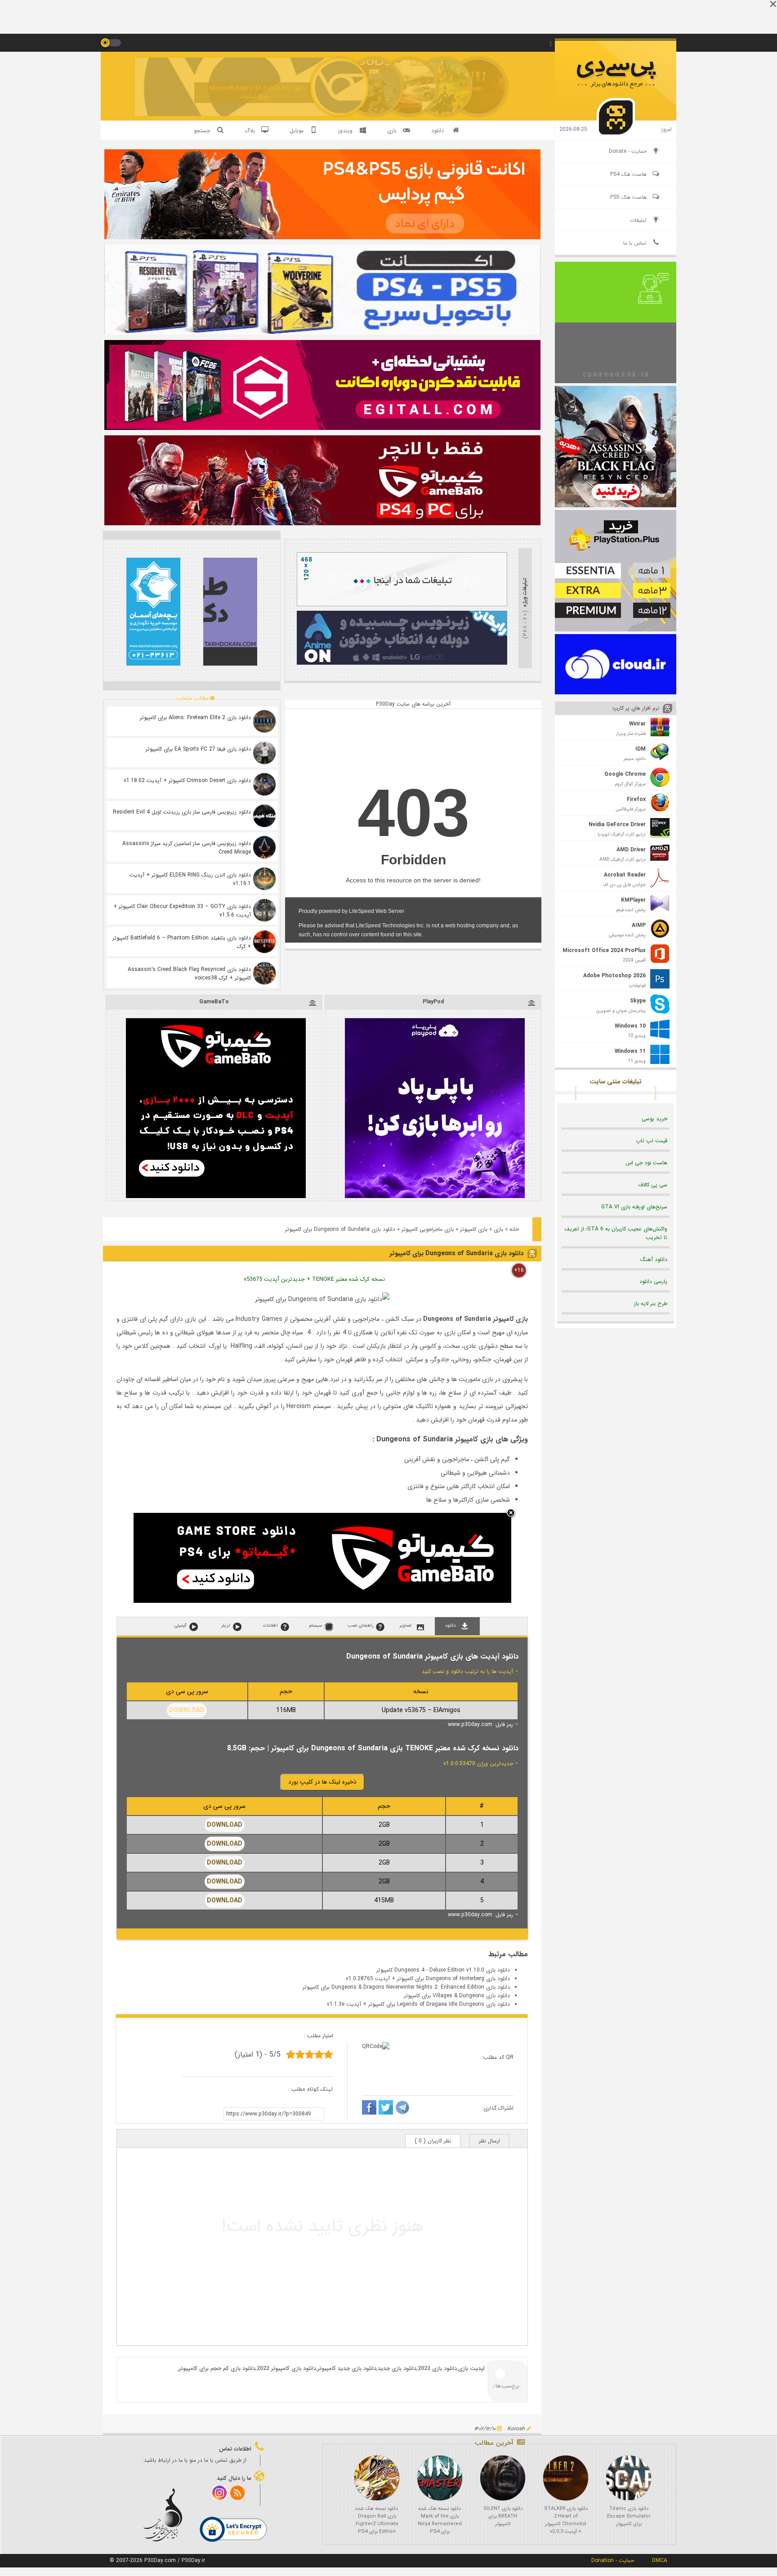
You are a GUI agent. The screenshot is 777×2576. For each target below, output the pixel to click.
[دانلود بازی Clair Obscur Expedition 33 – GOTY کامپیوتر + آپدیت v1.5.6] (264, 910)
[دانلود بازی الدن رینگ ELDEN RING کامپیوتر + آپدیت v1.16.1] (264, 879)
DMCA (660, 2560)
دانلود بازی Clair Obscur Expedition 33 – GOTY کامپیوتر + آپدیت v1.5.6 (182, 911)
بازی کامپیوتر (474, 1229)
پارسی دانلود (653, 1281)
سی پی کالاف (653, 1185)
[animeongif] (402, 663)
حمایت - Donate (628, 151)
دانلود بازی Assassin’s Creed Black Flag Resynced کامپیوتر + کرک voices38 (189, 974)
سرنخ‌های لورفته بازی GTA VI (634, 1207)
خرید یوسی (654, 1119)
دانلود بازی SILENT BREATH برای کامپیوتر (503, 2516)
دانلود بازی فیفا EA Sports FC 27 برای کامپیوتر (198, 749)
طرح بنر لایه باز (651, 1304)
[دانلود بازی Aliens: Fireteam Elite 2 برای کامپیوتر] (264, 721)
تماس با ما (635, 243)
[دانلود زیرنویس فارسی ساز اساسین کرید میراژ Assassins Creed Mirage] (264, 847)
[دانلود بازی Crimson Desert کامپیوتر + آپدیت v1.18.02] (264, 784)
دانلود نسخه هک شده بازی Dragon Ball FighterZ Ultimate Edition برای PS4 (377, 2520)
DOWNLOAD (187, 1710)
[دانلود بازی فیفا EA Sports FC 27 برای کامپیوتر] (264, 753)
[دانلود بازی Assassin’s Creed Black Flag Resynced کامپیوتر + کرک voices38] (264, 973)
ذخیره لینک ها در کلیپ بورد (322, 1782)
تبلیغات (638, 220)
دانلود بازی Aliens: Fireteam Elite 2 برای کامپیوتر (195, 718)
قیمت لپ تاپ (652, 1141)
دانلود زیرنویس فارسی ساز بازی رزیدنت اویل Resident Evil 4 (182, 812)
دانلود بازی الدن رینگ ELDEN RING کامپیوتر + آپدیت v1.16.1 (190, 879)
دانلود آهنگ (654, 1259)
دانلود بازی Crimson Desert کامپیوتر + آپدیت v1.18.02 (187, 780)
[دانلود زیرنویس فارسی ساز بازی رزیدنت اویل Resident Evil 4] (264, 816)
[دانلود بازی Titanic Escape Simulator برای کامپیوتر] (629, 2478)
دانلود (438, 131)
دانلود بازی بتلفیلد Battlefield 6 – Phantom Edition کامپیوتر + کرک (182, 942)
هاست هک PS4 (628, 174)
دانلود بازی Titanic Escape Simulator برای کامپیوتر (629, 2516)
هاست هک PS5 (628, 197)
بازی (498, 1229)
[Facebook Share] (369, 2109)
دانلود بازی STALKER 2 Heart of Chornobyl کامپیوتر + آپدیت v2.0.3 (566, 2520)
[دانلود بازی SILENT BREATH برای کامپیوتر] (503, 2478)
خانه (514, 1229)
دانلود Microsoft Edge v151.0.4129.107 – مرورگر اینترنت (255, 92)
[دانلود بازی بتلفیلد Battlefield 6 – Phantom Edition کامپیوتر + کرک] (264, 942)
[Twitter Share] (386, 2109)
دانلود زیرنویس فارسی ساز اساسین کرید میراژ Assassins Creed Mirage (187, 848)
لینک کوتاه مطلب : (311, 2089)
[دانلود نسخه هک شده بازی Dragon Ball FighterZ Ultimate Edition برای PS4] (377, 2478)
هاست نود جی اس (646, 1163)
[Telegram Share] (402, 2109)
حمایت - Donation (613, 2560)
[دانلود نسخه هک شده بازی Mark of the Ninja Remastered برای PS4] (440, 2478)
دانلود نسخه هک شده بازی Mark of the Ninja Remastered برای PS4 (440, 2520)
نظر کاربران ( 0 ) (433, 2141)
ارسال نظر (489, 2141)
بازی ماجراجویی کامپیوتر (428, 1229)
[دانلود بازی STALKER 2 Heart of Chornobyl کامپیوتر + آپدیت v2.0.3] (566, 2478)
